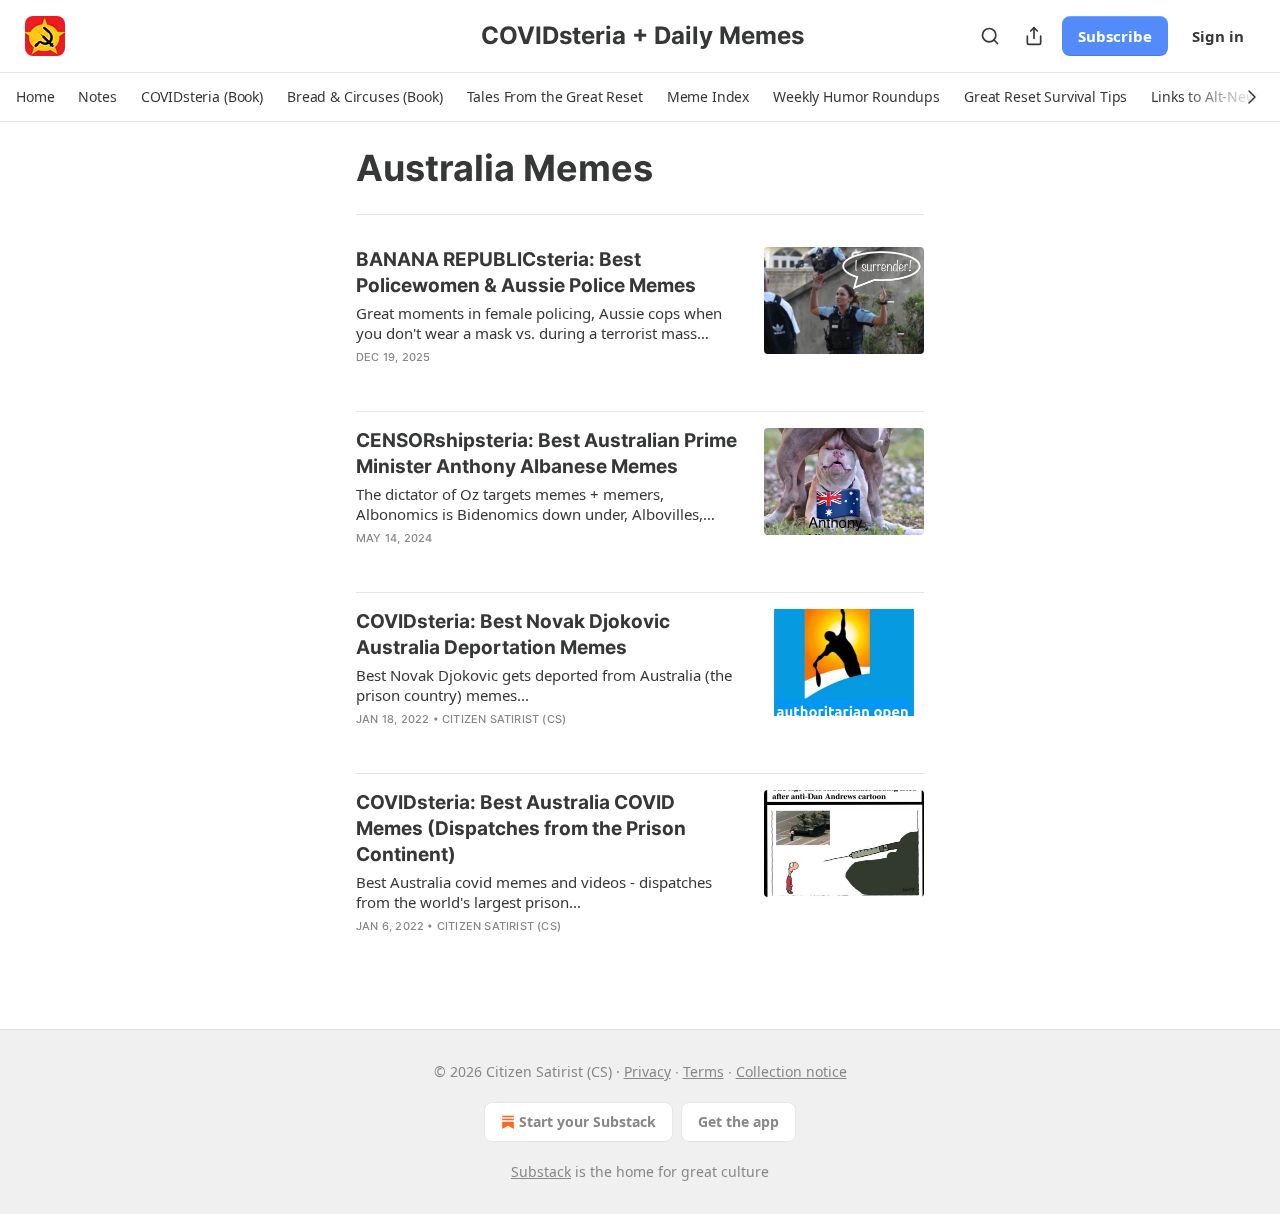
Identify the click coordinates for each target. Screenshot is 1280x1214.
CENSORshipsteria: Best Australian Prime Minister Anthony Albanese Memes (546, 453)
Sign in (1218, 36)
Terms (703, 1071)
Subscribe (1115, 36)
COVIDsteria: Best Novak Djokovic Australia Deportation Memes (513, 634)
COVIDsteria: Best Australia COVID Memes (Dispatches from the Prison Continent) (521, 828)
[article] (640, 321)
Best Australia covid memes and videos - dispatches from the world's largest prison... (534, 892)
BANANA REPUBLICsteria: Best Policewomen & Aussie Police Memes (526, 272)
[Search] (990, 36)
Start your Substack (587, 1121)
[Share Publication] (1034, 36)
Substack (541, 1171)
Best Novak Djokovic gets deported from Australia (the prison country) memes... (544, 685)
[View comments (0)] (497, 383)
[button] (35, 97)
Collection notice (791, 1071)
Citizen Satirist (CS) (504, 719)
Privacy (647, 1071)
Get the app (738, 1121)
